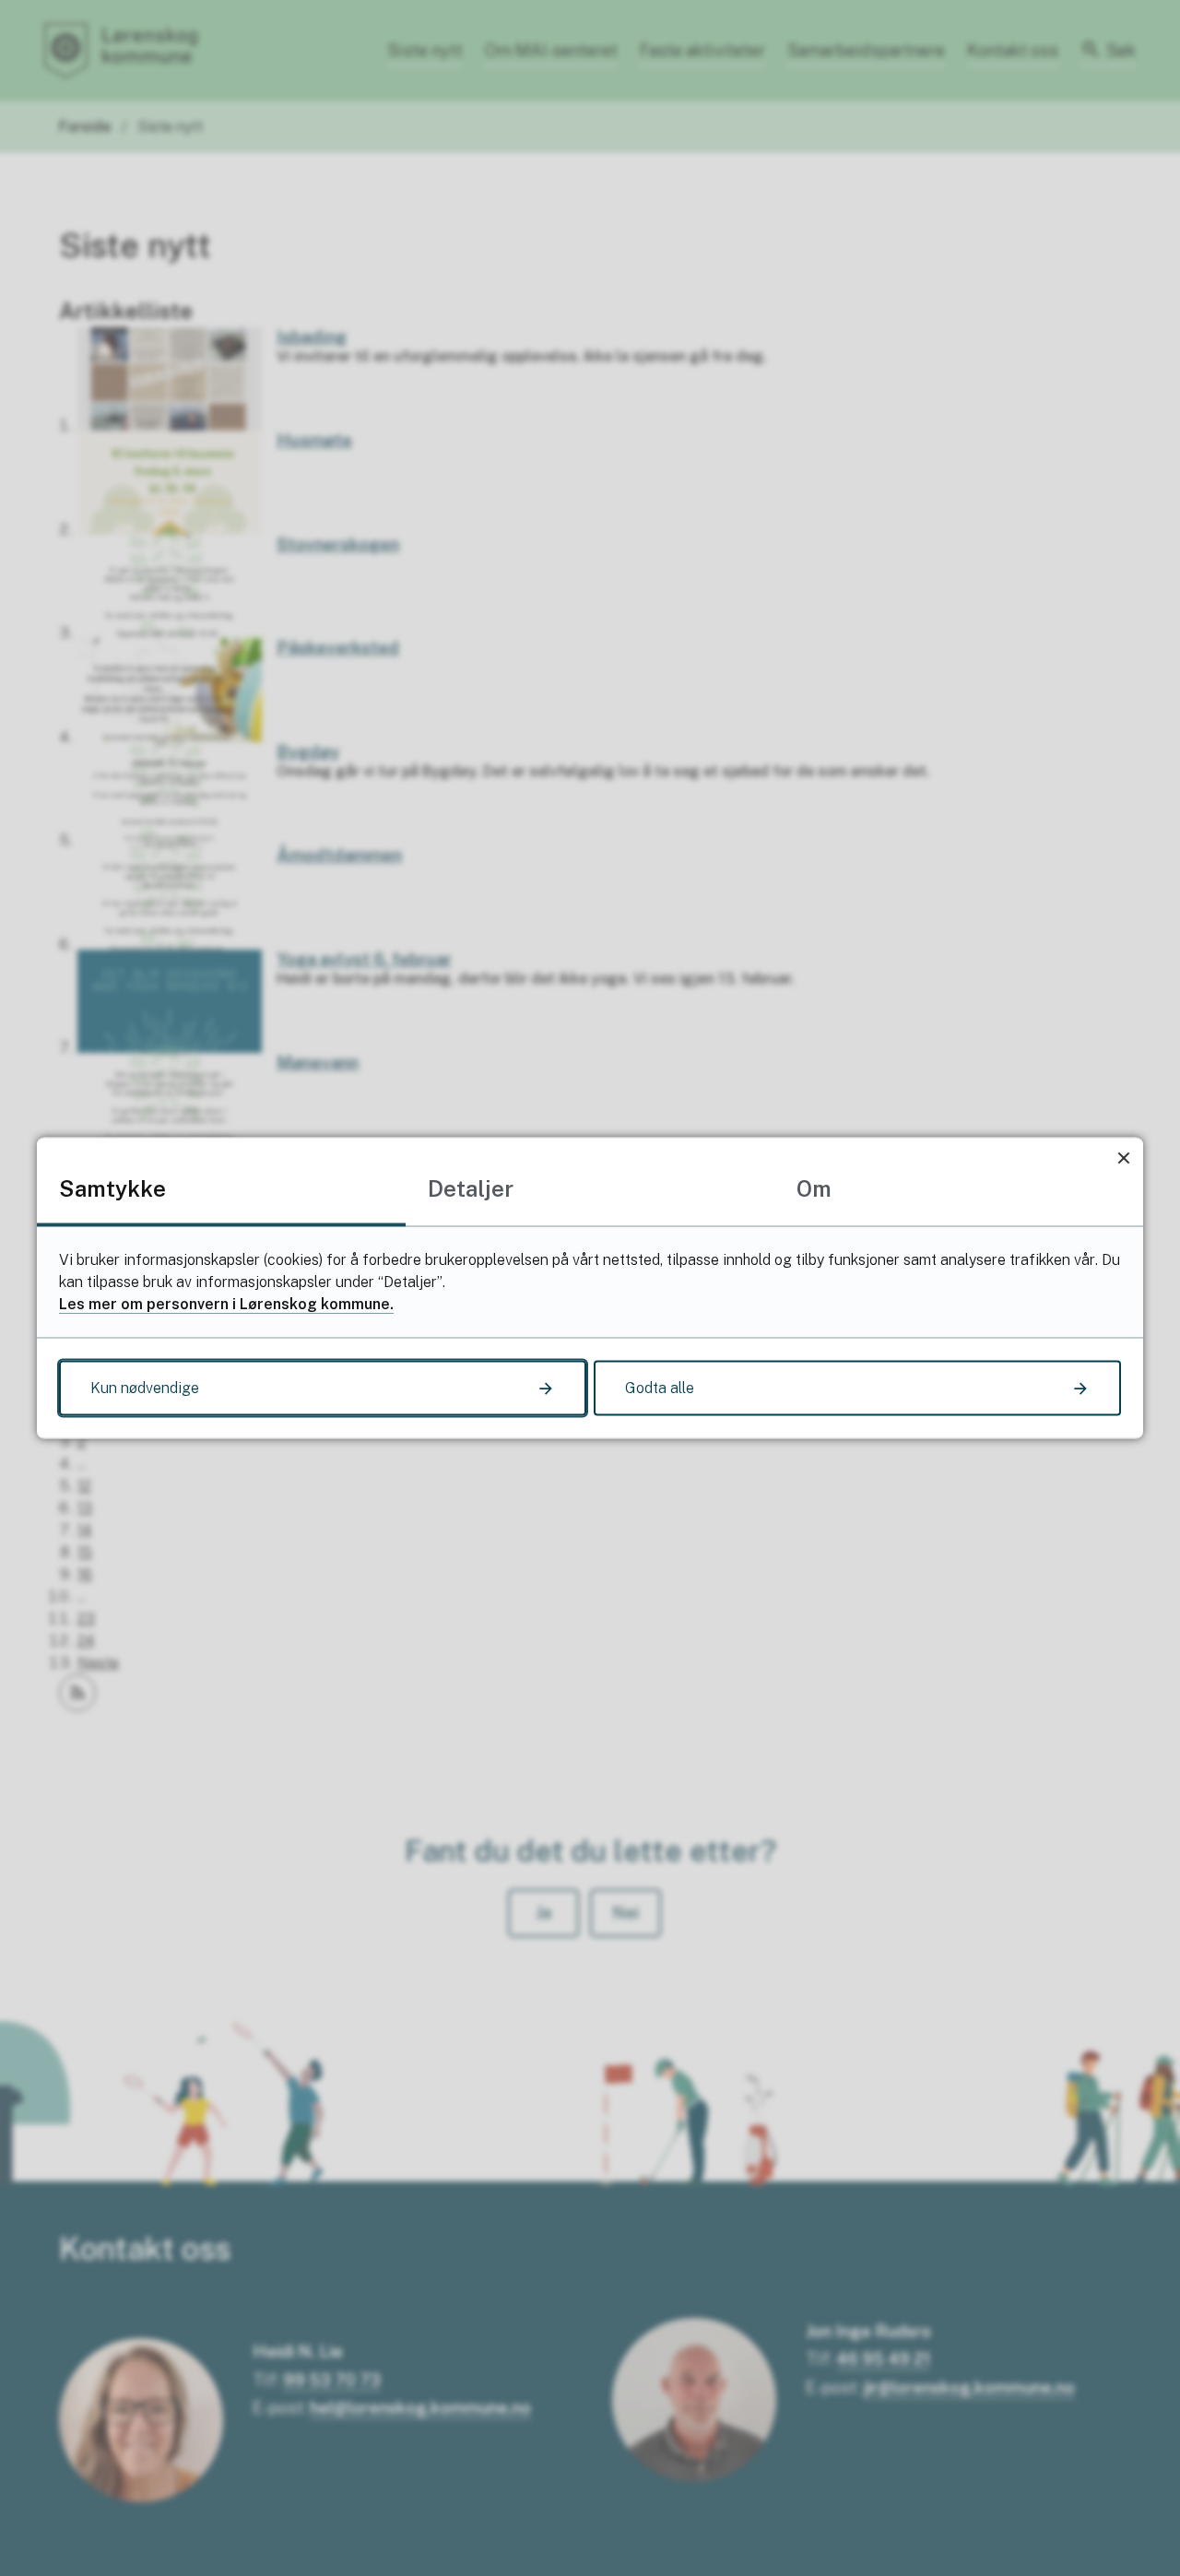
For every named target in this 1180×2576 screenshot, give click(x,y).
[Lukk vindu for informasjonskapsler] (1123, 1158)
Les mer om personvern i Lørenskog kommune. (226, 1304)
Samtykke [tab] (112, 1188)
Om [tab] (814, 1188)
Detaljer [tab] (471, 1188)
